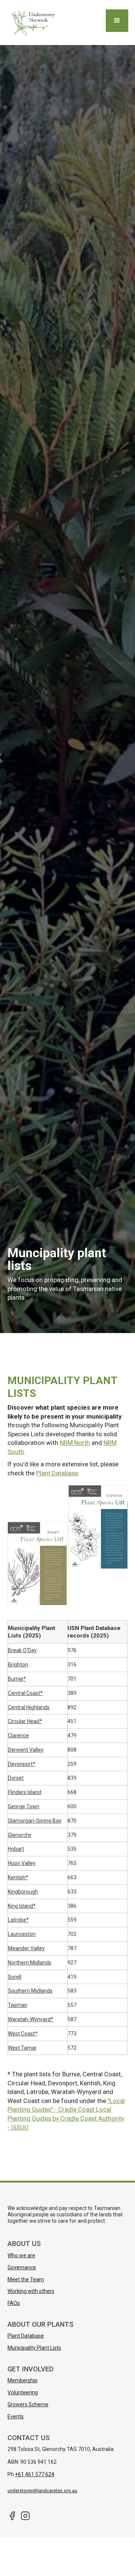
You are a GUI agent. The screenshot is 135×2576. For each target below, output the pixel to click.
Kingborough (23, 1892)
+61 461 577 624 (35, 2474)
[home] (32, 23)
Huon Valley (22, 1863)
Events (16, 2416)
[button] (117, 21)
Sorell (15, 1977)
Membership (22, 2380)
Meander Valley (26, 1948)
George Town (24, 1806)
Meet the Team (26, 2279)
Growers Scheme (28, 2404)
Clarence (18, 1735)
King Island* (22, 1906)
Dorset (16, 1778)
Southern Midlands (30, 1991)
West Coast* (23, 2034)
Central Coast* (25, 1693)
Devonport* (22, 1764)
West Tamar (22, 2048)
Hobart (16, 1849)
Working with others (31, 2291)
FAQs (14, 2303)
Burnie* (17, 1679)
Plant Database (57, 1473)
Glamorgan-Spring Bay (35, 1821)
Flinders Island (25, 1792)
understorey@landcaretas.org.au (42, 2491)
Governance (22, 2267)
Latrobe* (18, 1920)
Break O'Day (22, 1650)
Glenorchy (20, 1835)
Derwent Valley (26, 1750)
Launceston (22, 1934)
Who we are (21, 2255)
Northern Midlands (30, 1963)
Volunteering (23, 2392)
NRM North (75, 1443)
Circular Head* (25, 1721)
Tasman (18, 2005)
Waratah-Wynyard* (31, 2019)
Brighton (18, 1665)
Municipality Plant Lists (34, 2348)
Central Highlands (29, 1707)
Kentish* (18, 1877)
